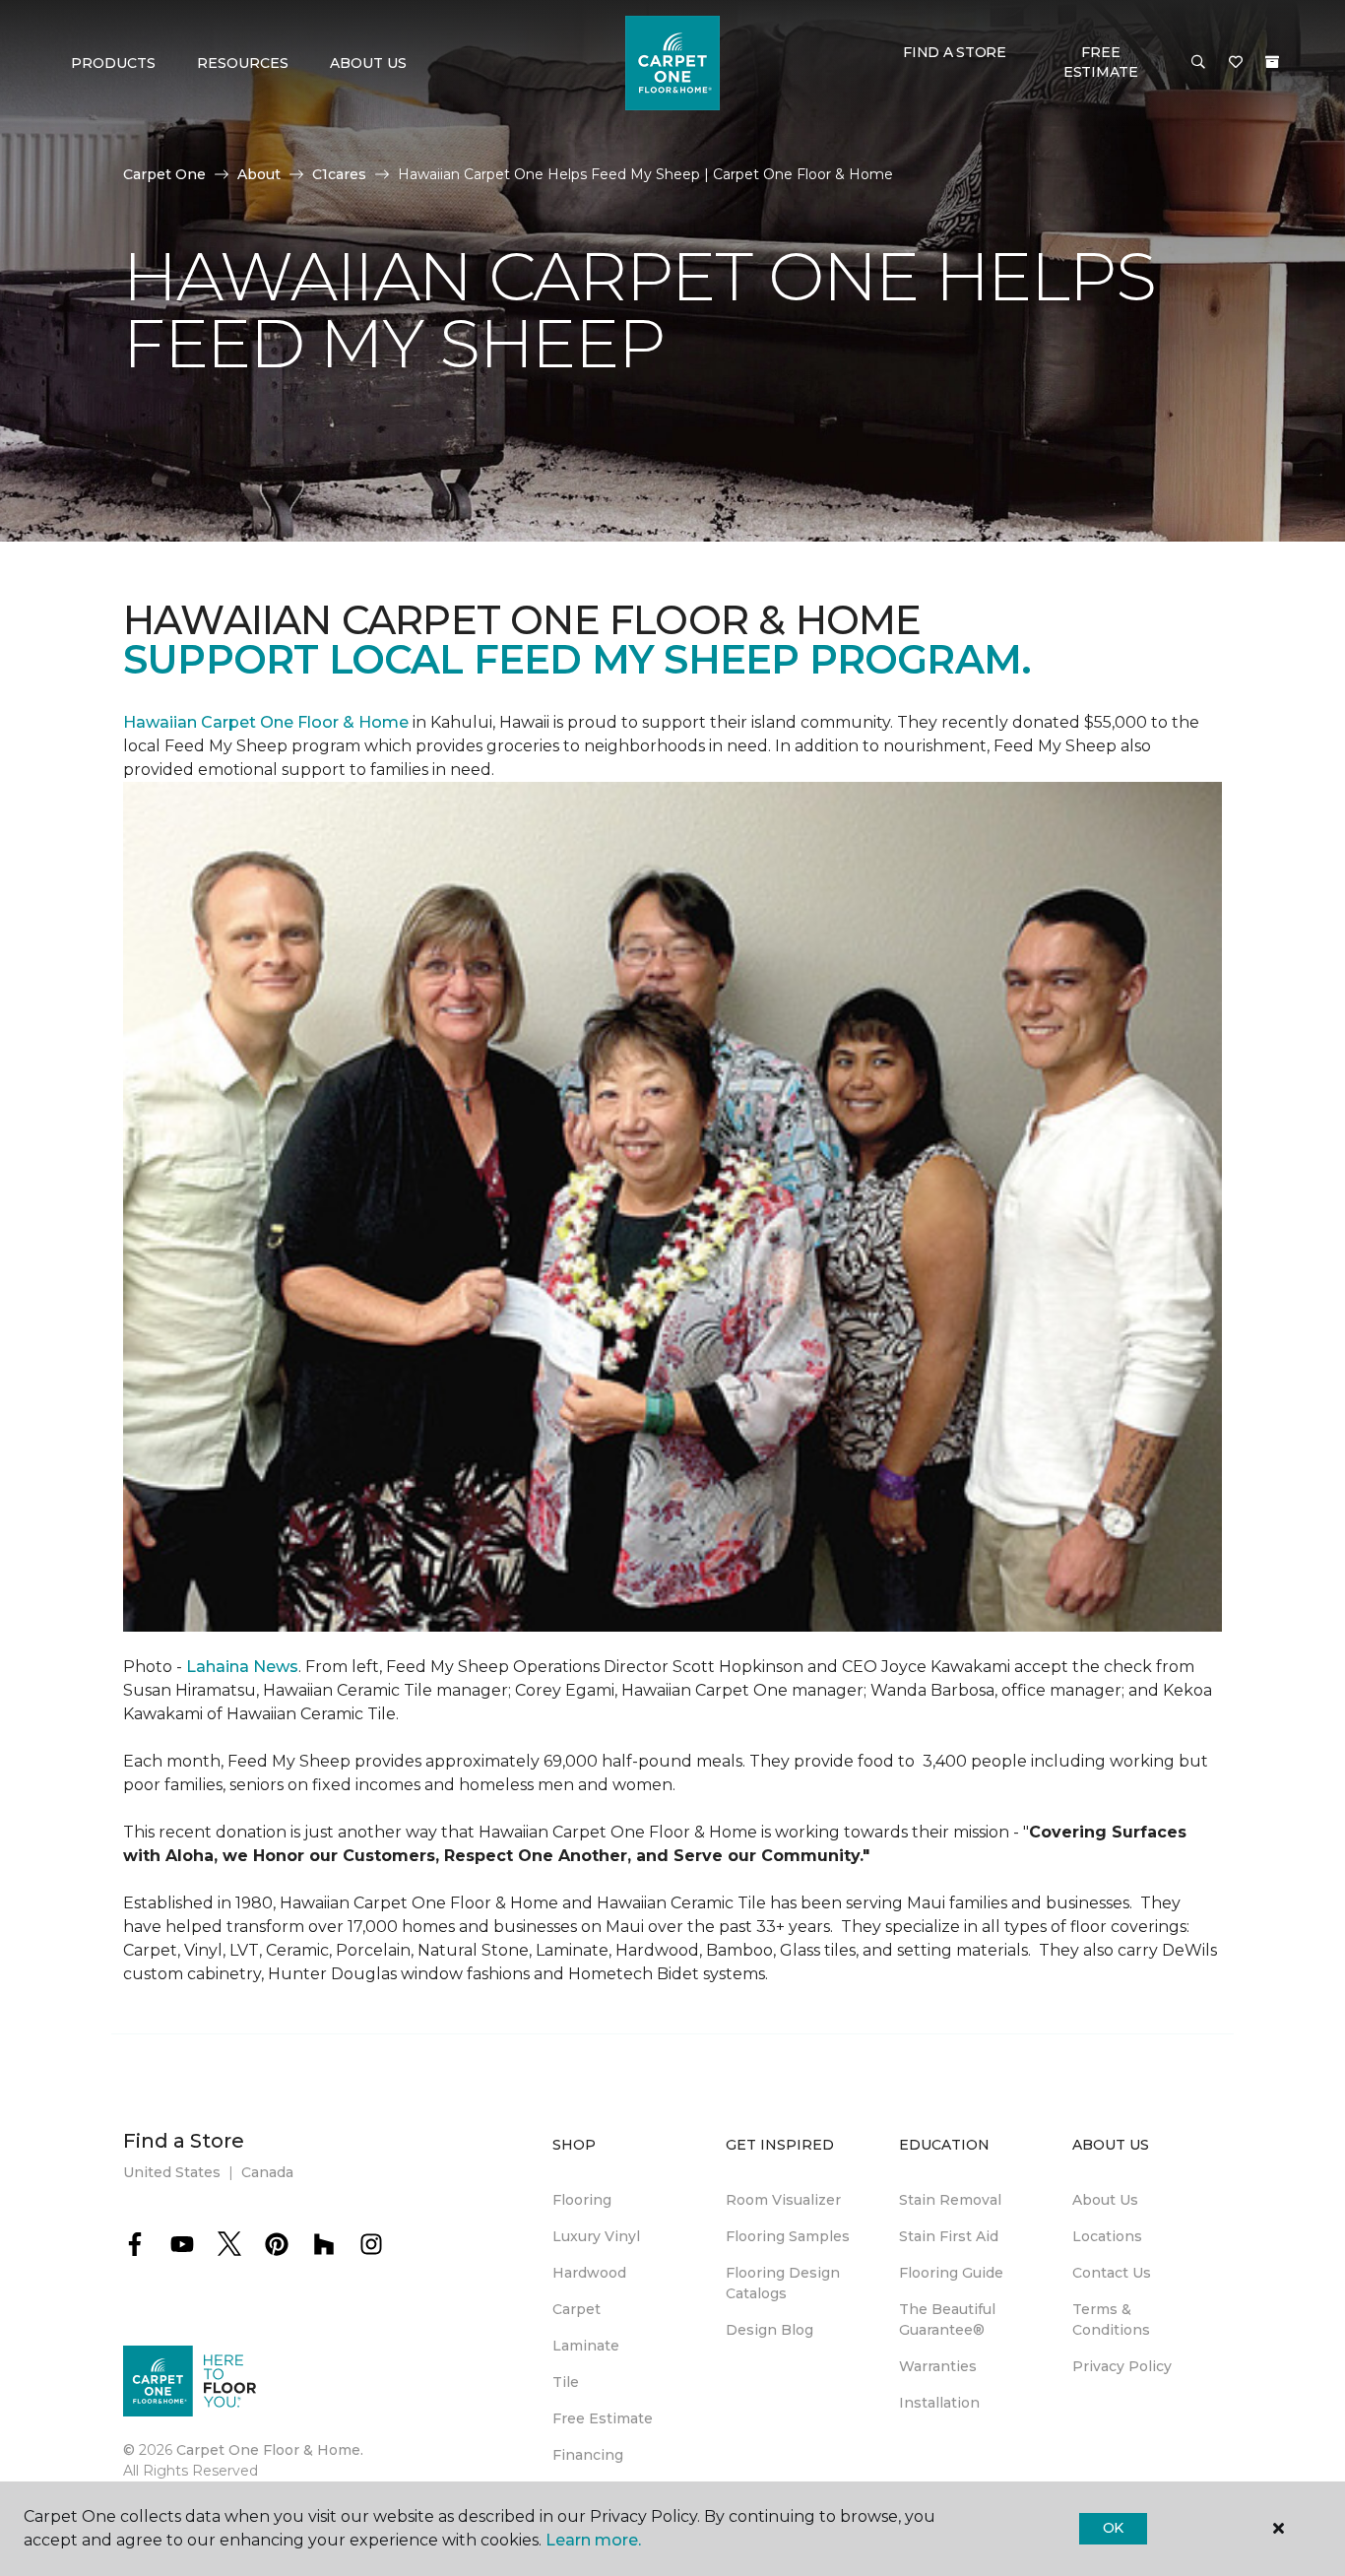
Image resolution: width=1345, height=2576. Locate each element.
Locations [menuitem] (1107, 2236)
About (259, 174)
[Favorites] (1236, 63)
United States (172, 2172)
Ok (1113, 2528)
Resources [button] (243, 63)
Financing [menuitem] (588, 2455)
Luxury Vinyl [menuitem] (596, 2236)
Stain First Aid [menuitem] (949, 2236)
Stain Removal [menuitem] (950, 2200)
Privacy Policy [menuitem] (1122, 2366)
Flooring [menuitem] (582, 2200)
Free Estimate (1101, 62)
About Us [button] (368, 63)
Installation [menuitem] (939, 2403)
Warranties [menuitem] (938, 2366)
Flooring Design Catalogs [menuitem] (783, 2283)
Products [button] (113, 63)
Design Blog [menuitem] (769, 2330)
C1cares (339, 174)
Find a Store (955, 52)
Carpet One (164, 174)
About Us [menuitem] (1105, 2200)
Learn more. (593, 2540)
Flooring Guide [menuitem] (951, 2273)
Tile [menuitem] (566, 2382)
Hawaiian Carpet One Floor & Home (266, 722)
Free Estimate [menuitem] (603, 2418)
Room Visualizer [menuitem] (783, 2200)
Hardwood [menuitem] (589, 2273)
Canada (267, 2172)
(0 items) (1272, 62)
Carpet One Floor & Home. (270, 2450)
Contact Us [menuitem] (1112, 2273)
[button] (1198, 63)
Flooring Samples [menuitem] (788, 2236)
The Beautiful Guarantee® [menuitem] (947, 2319)
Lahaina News (242, 1667)
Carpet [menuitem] (576, 2309)
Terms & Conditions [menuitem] (1111, 2319)
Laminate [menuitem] (586, 2346)
